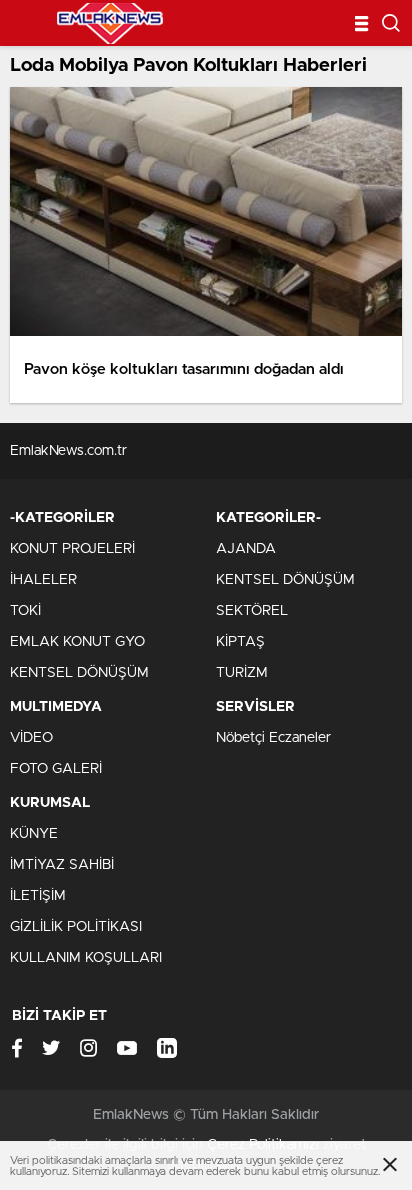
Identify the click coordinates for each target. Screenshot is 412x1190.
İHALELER (43, 580)
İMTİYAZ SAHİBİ (62, 865)
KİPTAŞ (240, 642)
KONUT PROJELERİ (72, 549)
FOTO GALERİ (56, 769)
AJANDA (246, 549)
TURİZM (242, 673)
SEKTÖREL (252, 611)
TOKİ (25, 611)
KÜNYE (34, 834)
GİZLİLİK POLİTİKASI (76, 927)
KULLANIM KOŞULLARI (86, 958)
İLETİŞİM (38, 896)
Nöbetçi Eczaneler (273, 738)
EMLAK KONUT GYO (77, 642)
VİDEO (31, 738)
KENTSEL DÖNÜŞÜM (79, 673)
